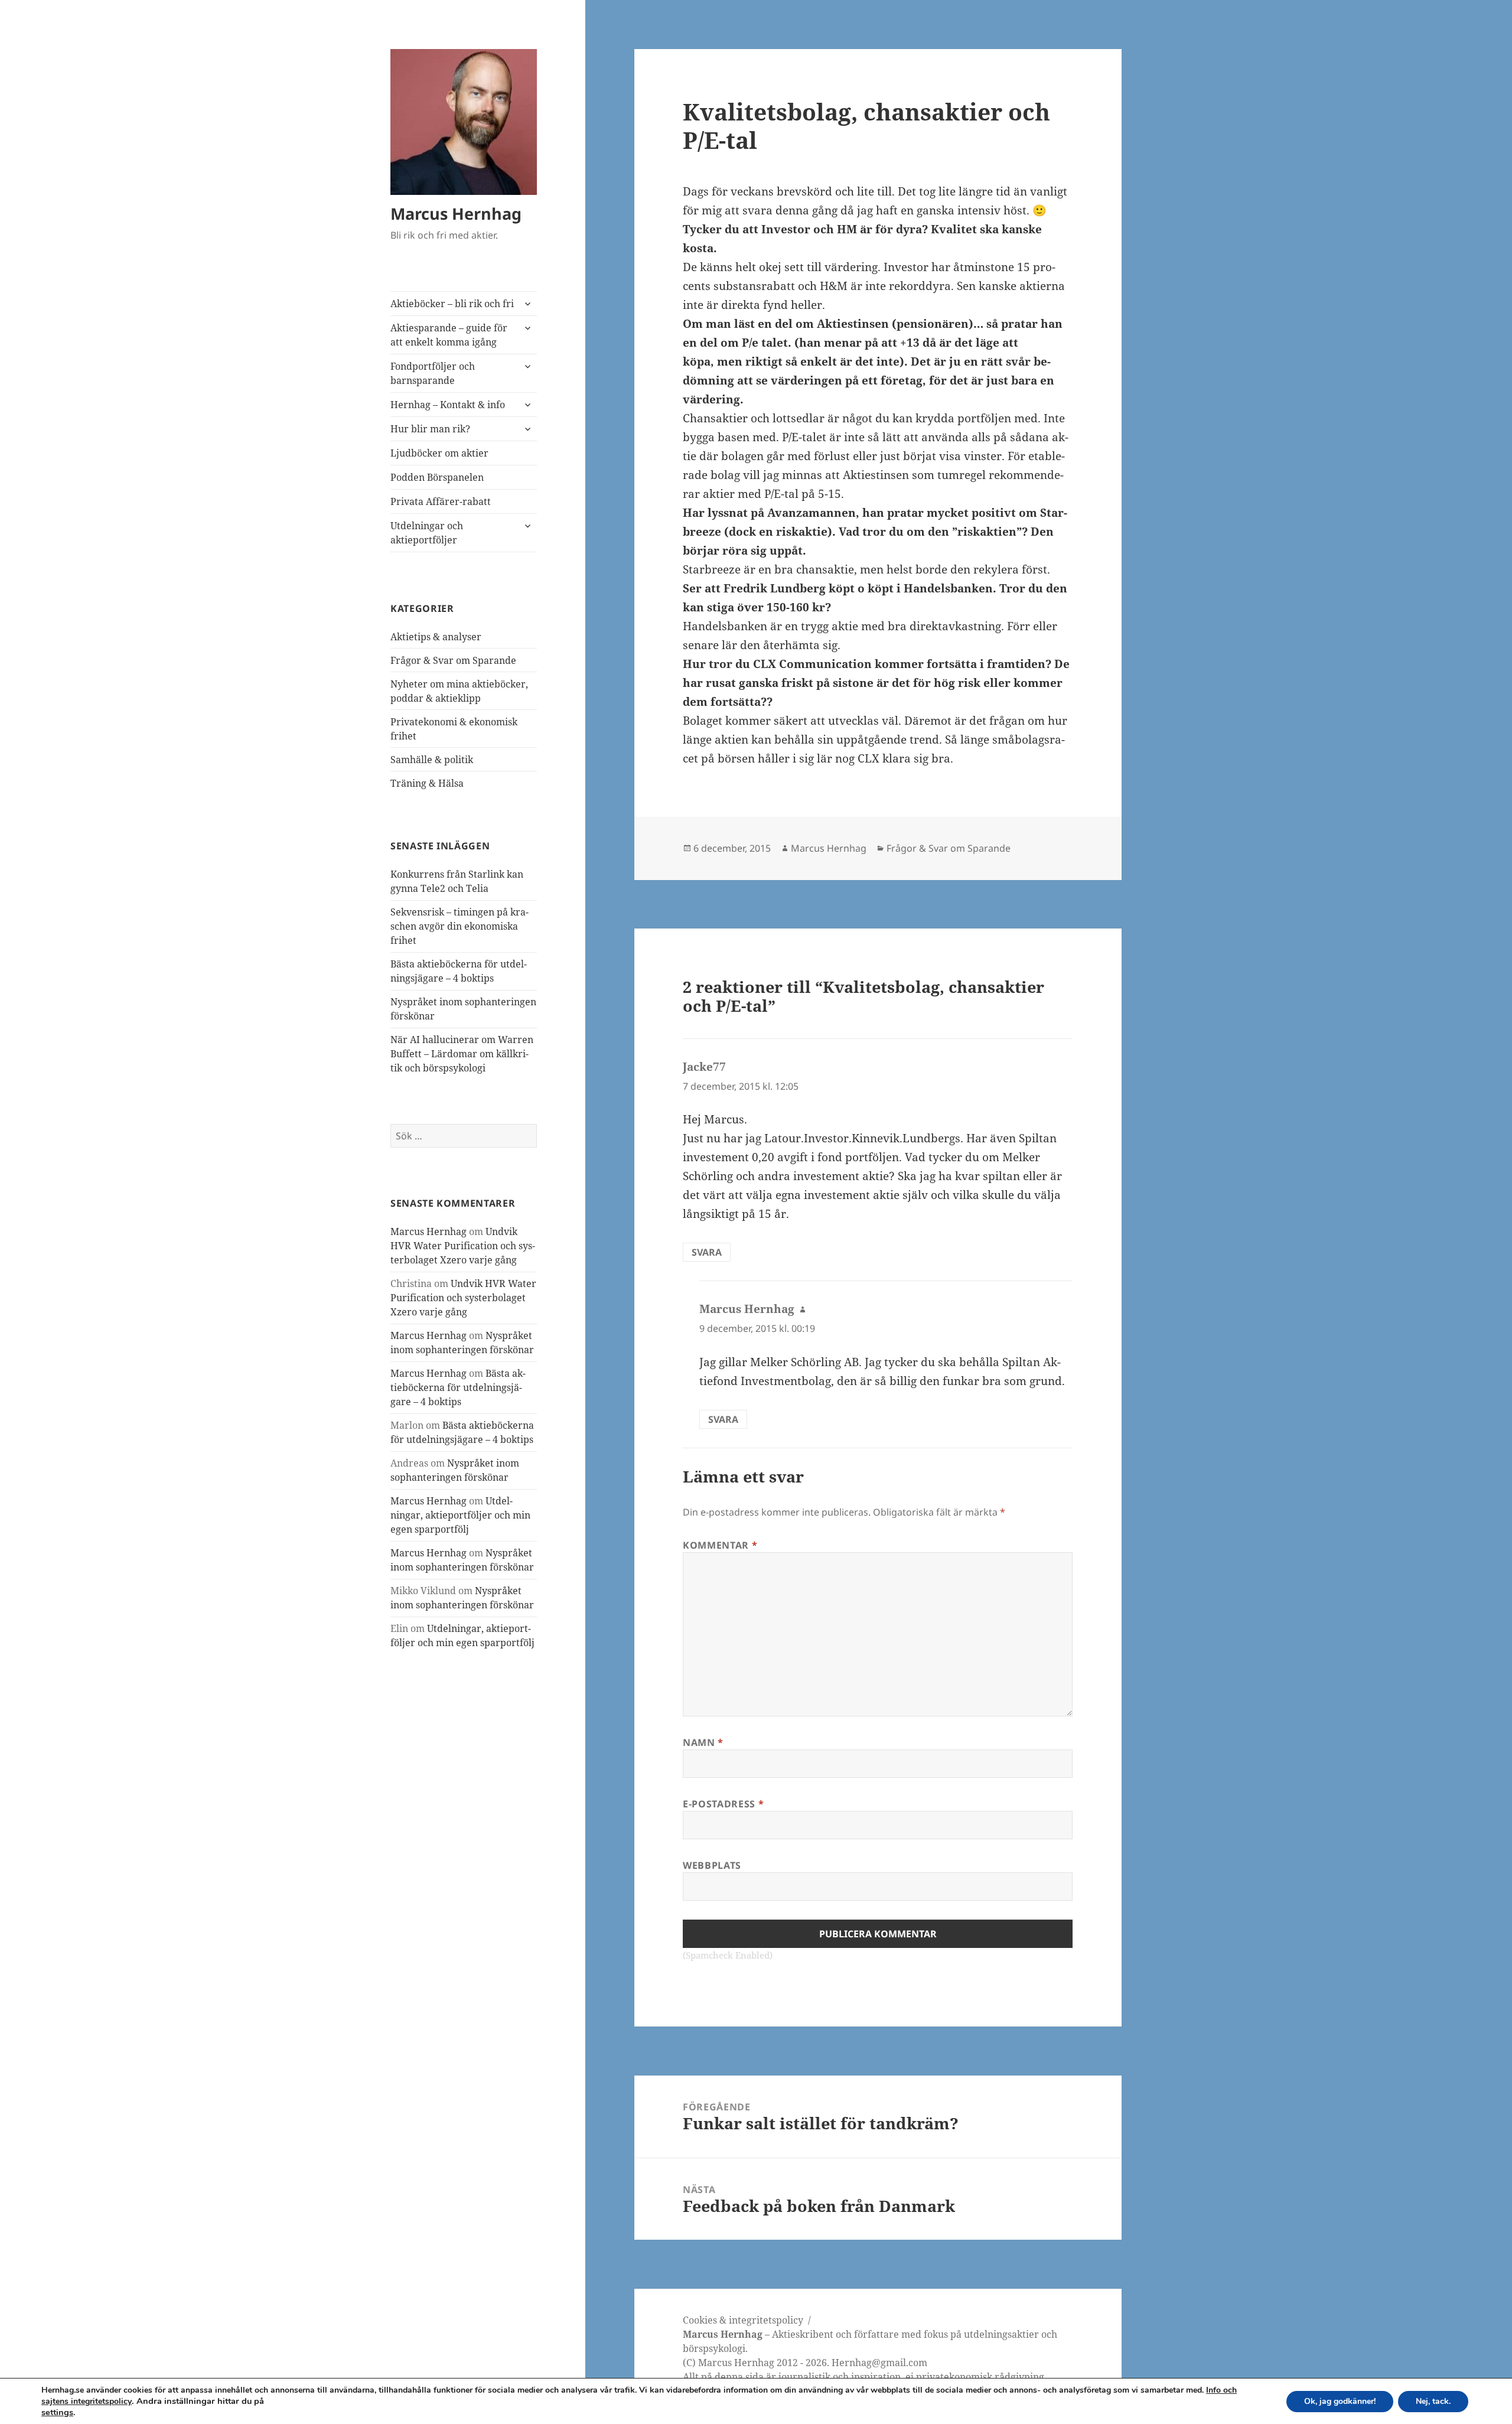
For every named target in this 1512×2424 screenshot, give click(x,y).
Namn (703, 1742)
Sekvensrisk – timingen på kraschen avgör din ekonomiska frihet (460, 926)
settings (57, 2412)
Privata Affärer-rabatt (441, 501)
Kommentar (720, 1545)
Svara (707, 1252)
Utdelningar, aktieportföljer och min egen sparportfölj (460, 1515)
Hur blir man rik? (430, 429)
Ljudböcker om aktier (439, 453)
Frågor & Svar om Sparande (453, 660)
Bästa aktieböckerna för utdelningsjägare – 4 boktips (458, 1387)
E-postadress (723, 1804)
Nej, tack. (1433, 2401)
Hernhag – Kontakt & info (448, 405)
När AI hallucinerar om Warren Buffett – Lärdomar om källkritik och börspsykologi (462, 1054)
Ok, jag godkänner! (1340, 2401)
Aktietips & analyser (436, 637)
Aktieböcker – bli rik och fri (452, 304)
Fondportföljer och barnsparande (433, 373)
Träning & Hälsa (427, 783)
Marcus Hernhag (456, 214)
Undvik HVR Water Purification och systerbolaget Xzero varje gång (463, 1246)
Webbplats (712, 1865)
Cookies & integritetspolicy (743, 2320)
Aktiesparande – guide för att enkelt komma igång (449, 335)
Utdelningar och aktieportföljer (427, 533)
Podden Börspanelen (437, 477)
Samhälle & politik (432, 760)
